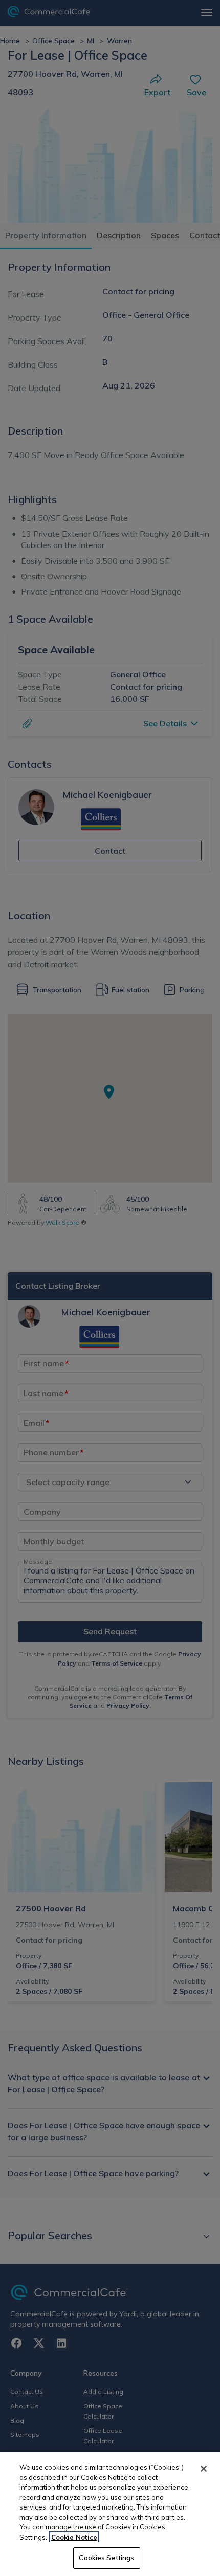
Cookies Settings (106, 2558)
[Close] (204, 2469)
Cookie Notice (74, 2537)
